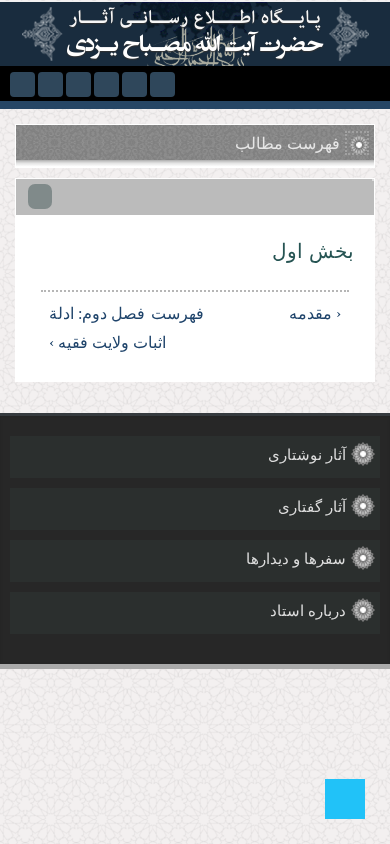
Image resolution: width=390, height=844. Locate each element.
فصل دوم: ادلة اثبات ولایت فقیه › (107, 328)
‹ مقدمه (315, 313)
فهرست (198, 313)
